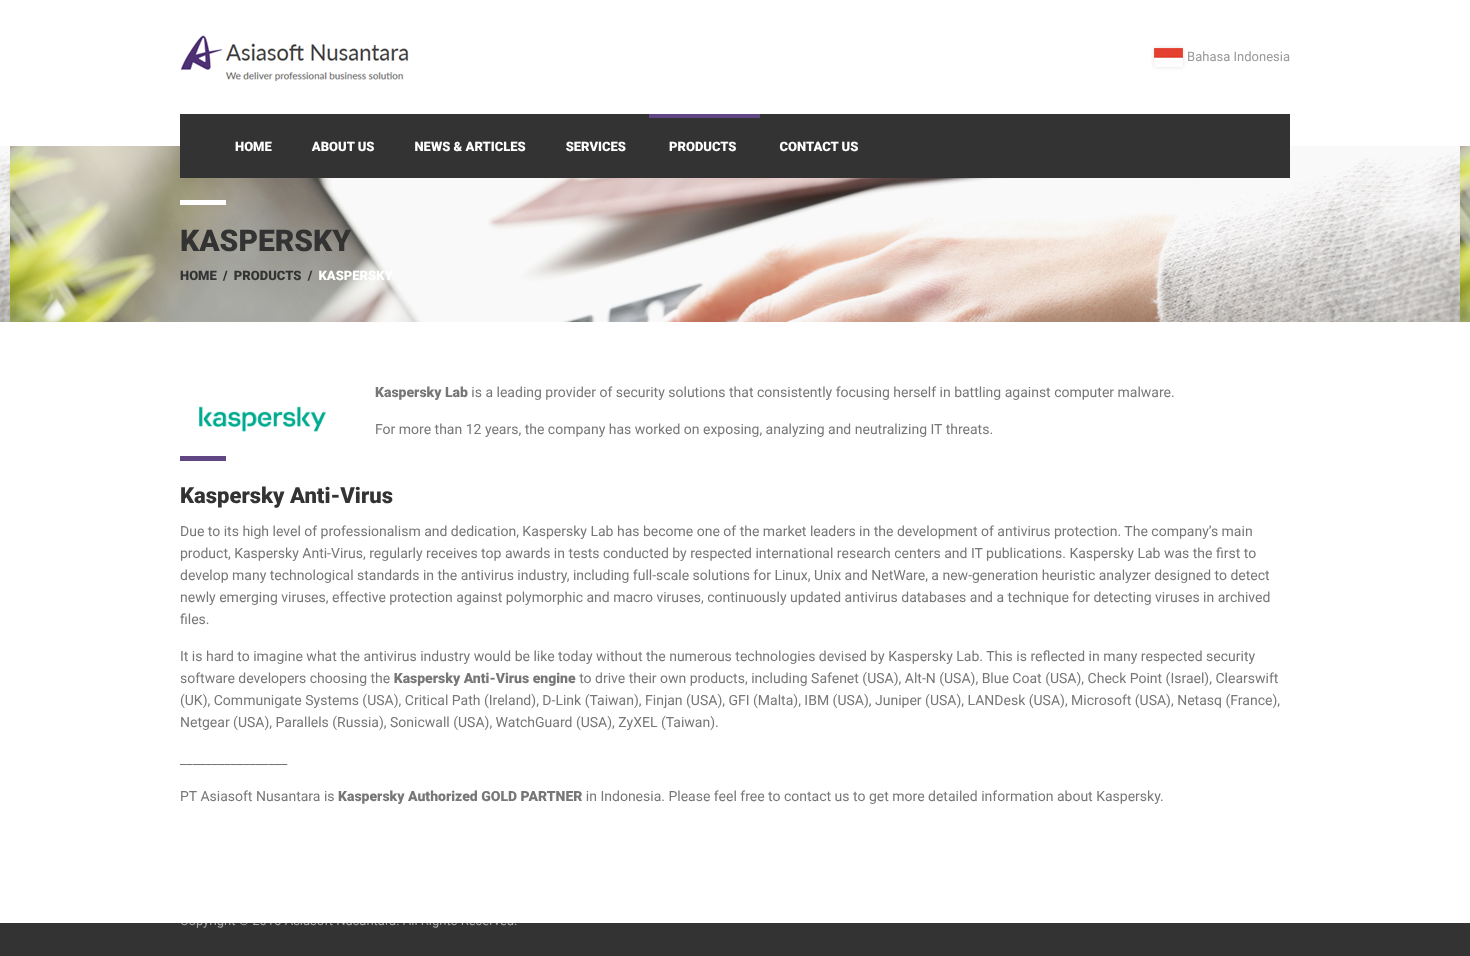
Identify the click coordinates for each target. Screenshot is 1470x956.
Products (703, 147)
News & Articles (469, 147)
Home (253, 147)
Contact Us (819, 147)
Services (596, 147)
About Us (343, 147)
